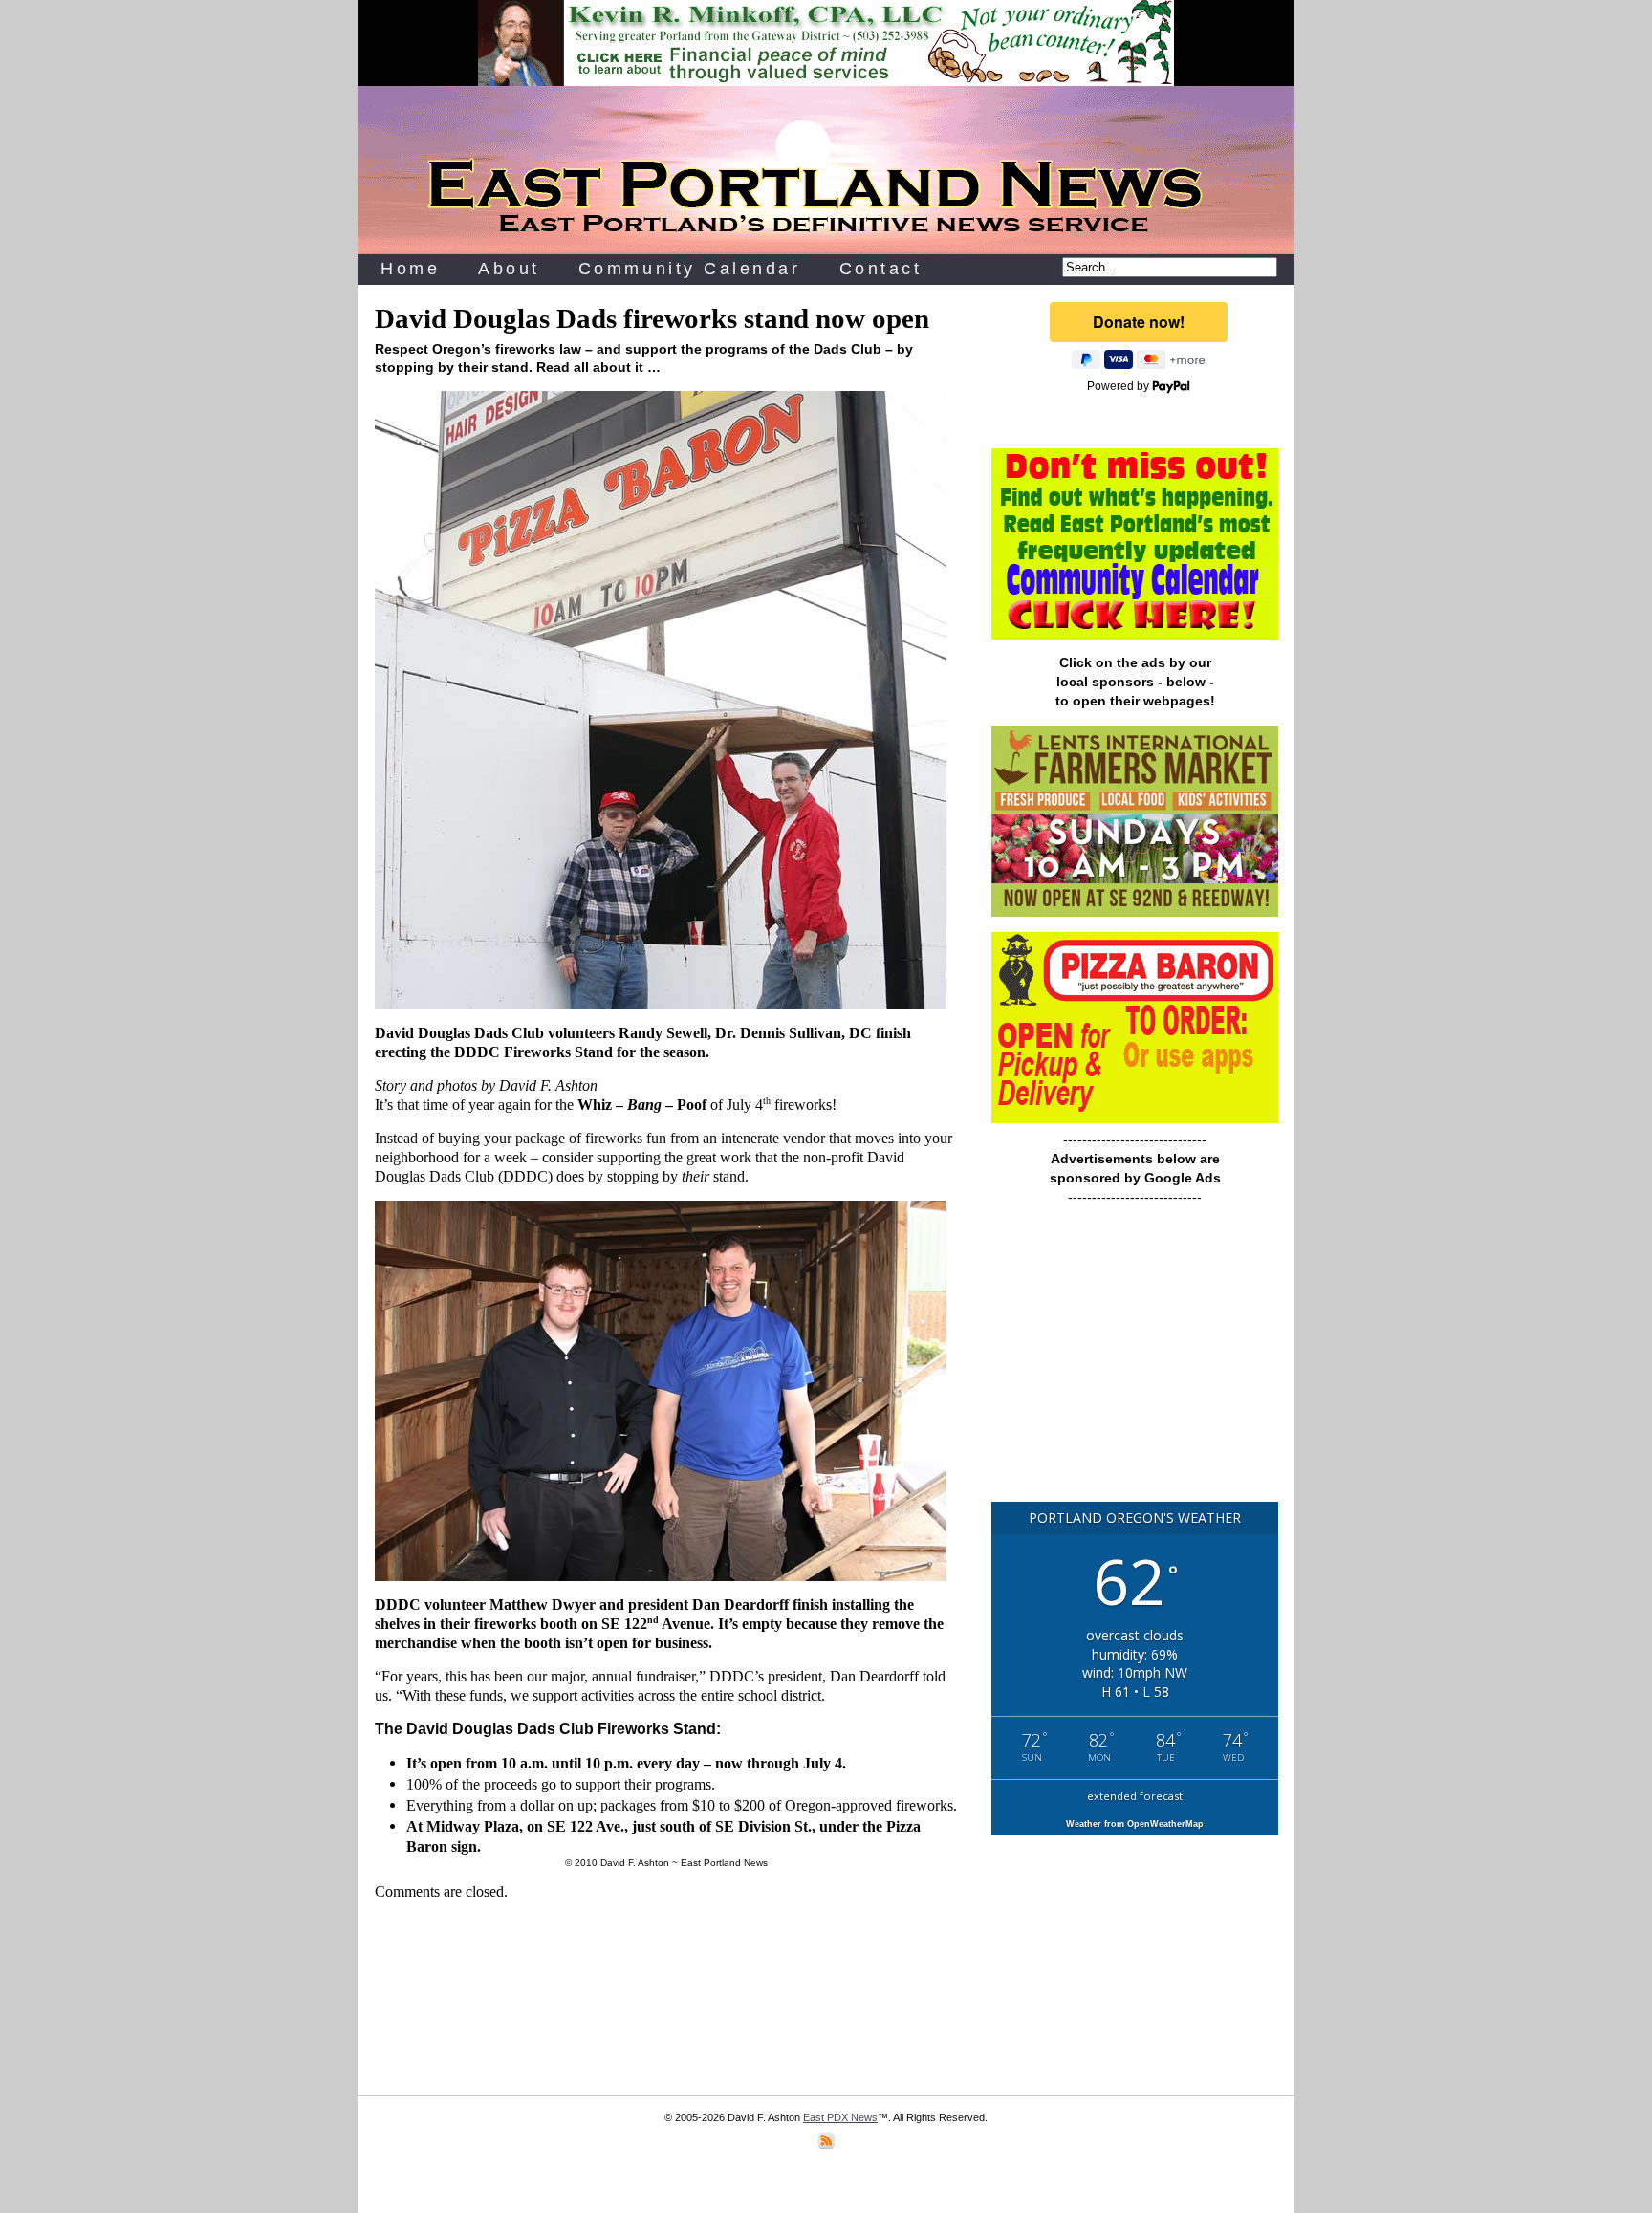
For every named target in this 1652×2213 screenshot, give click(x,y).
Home (410, 269)
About (509, 269)
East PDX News (840, 2117)
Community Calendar (690, 269)
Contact (881, 269)
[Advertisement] (1135, 1362)
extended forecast (1135, 1796)
